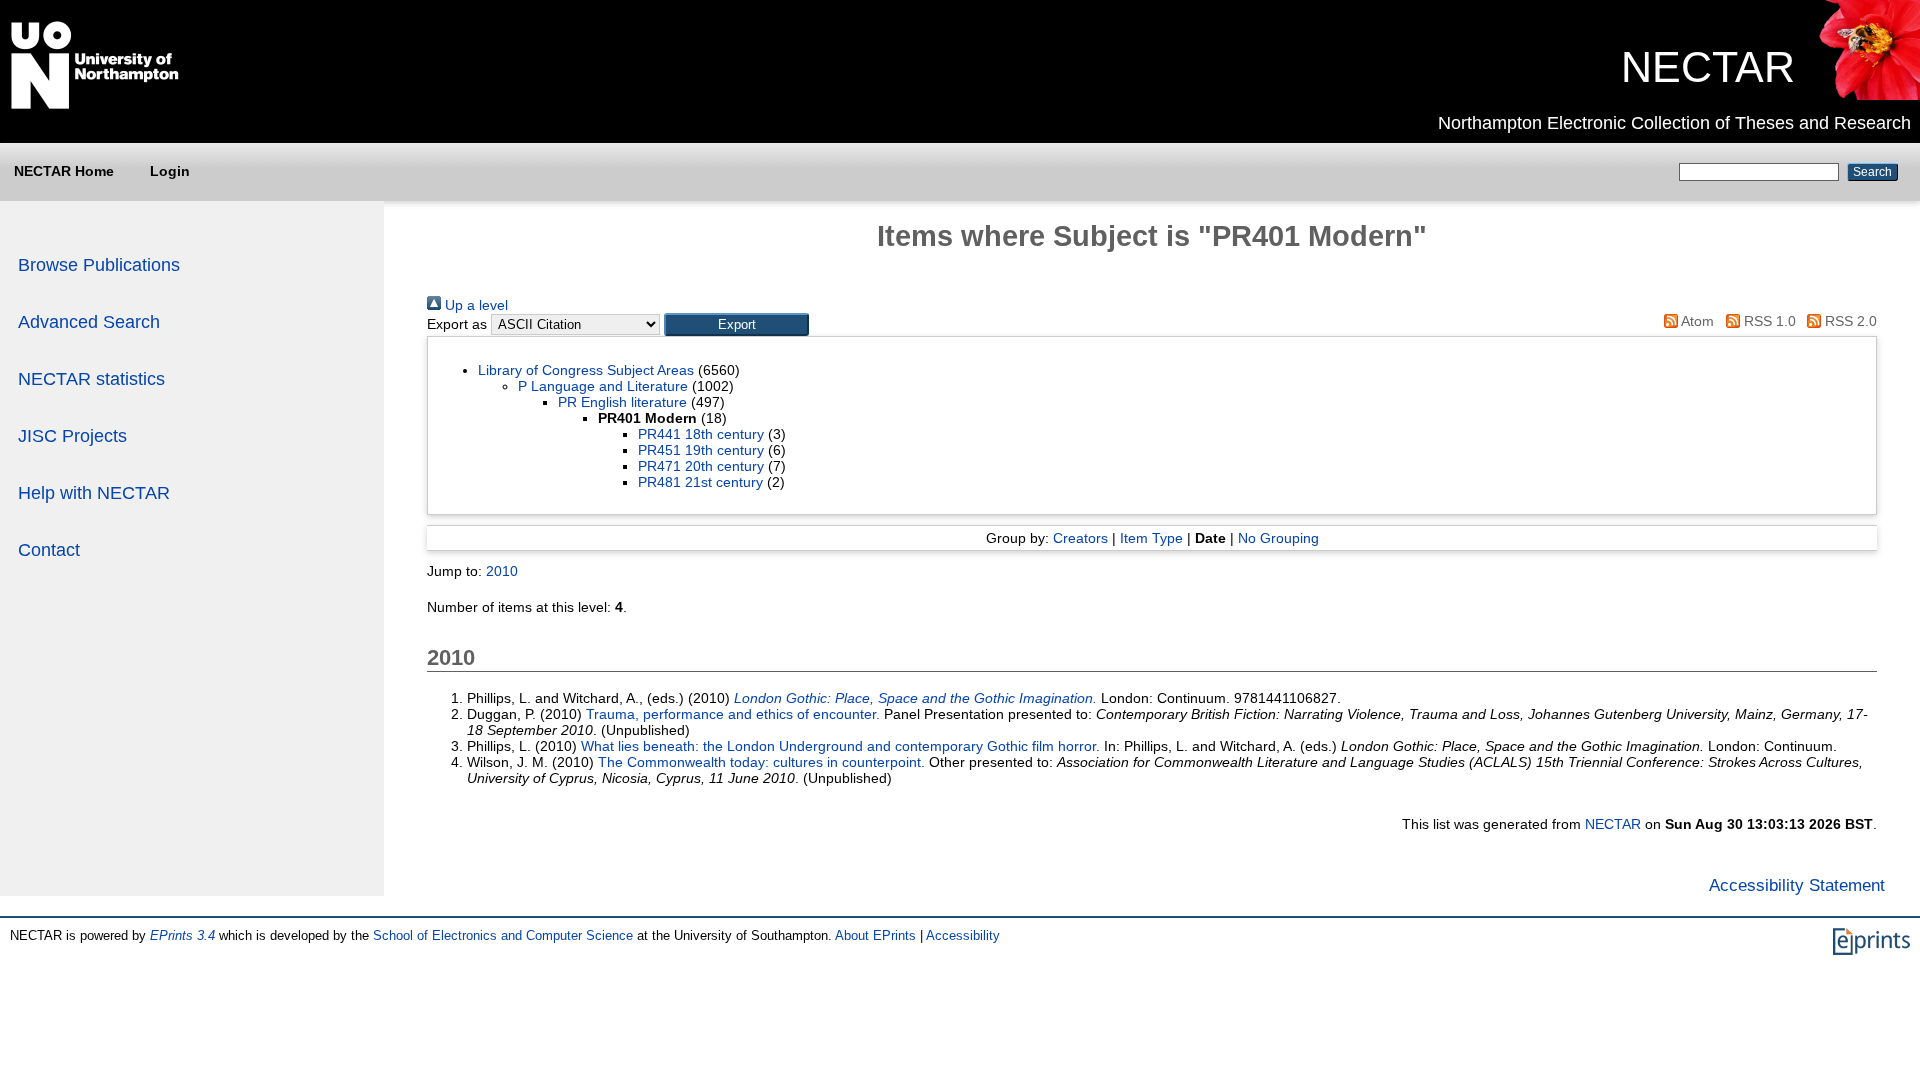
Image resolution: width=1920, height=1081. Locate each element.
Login (170, 171)
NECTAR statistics (91, 379)
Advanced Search (89, 322)
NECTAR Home (64, 171)
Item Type (1151, 538)
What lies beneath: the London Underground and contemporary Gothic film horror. (840, 746)
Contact (49, 550)
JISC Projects (72, 436)
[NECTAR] (1868, 95)
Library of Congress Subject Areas (586, 370)
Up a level (474, 305)
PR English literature (622, 402)
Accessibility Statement (1797, 885)
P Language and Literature (603, 386)
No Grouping (1278, 538)
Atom (1696, 321)
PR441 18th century (701, 434)
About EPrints (875, 935)
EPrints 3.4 (182, 935)
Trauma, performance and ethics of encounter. (733, 714)
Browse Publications (99, 265)
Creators (1080, 538)
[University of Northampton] (95, 105)
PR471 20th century (701, 466)
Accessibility (963, 935)
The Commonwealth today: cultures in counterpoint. (761, 762)
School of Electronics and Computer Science (503, 935)
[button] (736, 324)
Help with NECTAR (94, 493)
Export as (457, 324)
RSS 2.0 (1849, 321)
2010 (502, 571)
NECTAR (1708, 67)
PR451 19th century (701, 450)
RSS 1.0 (1767, 321)
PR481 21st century (700, 482)
